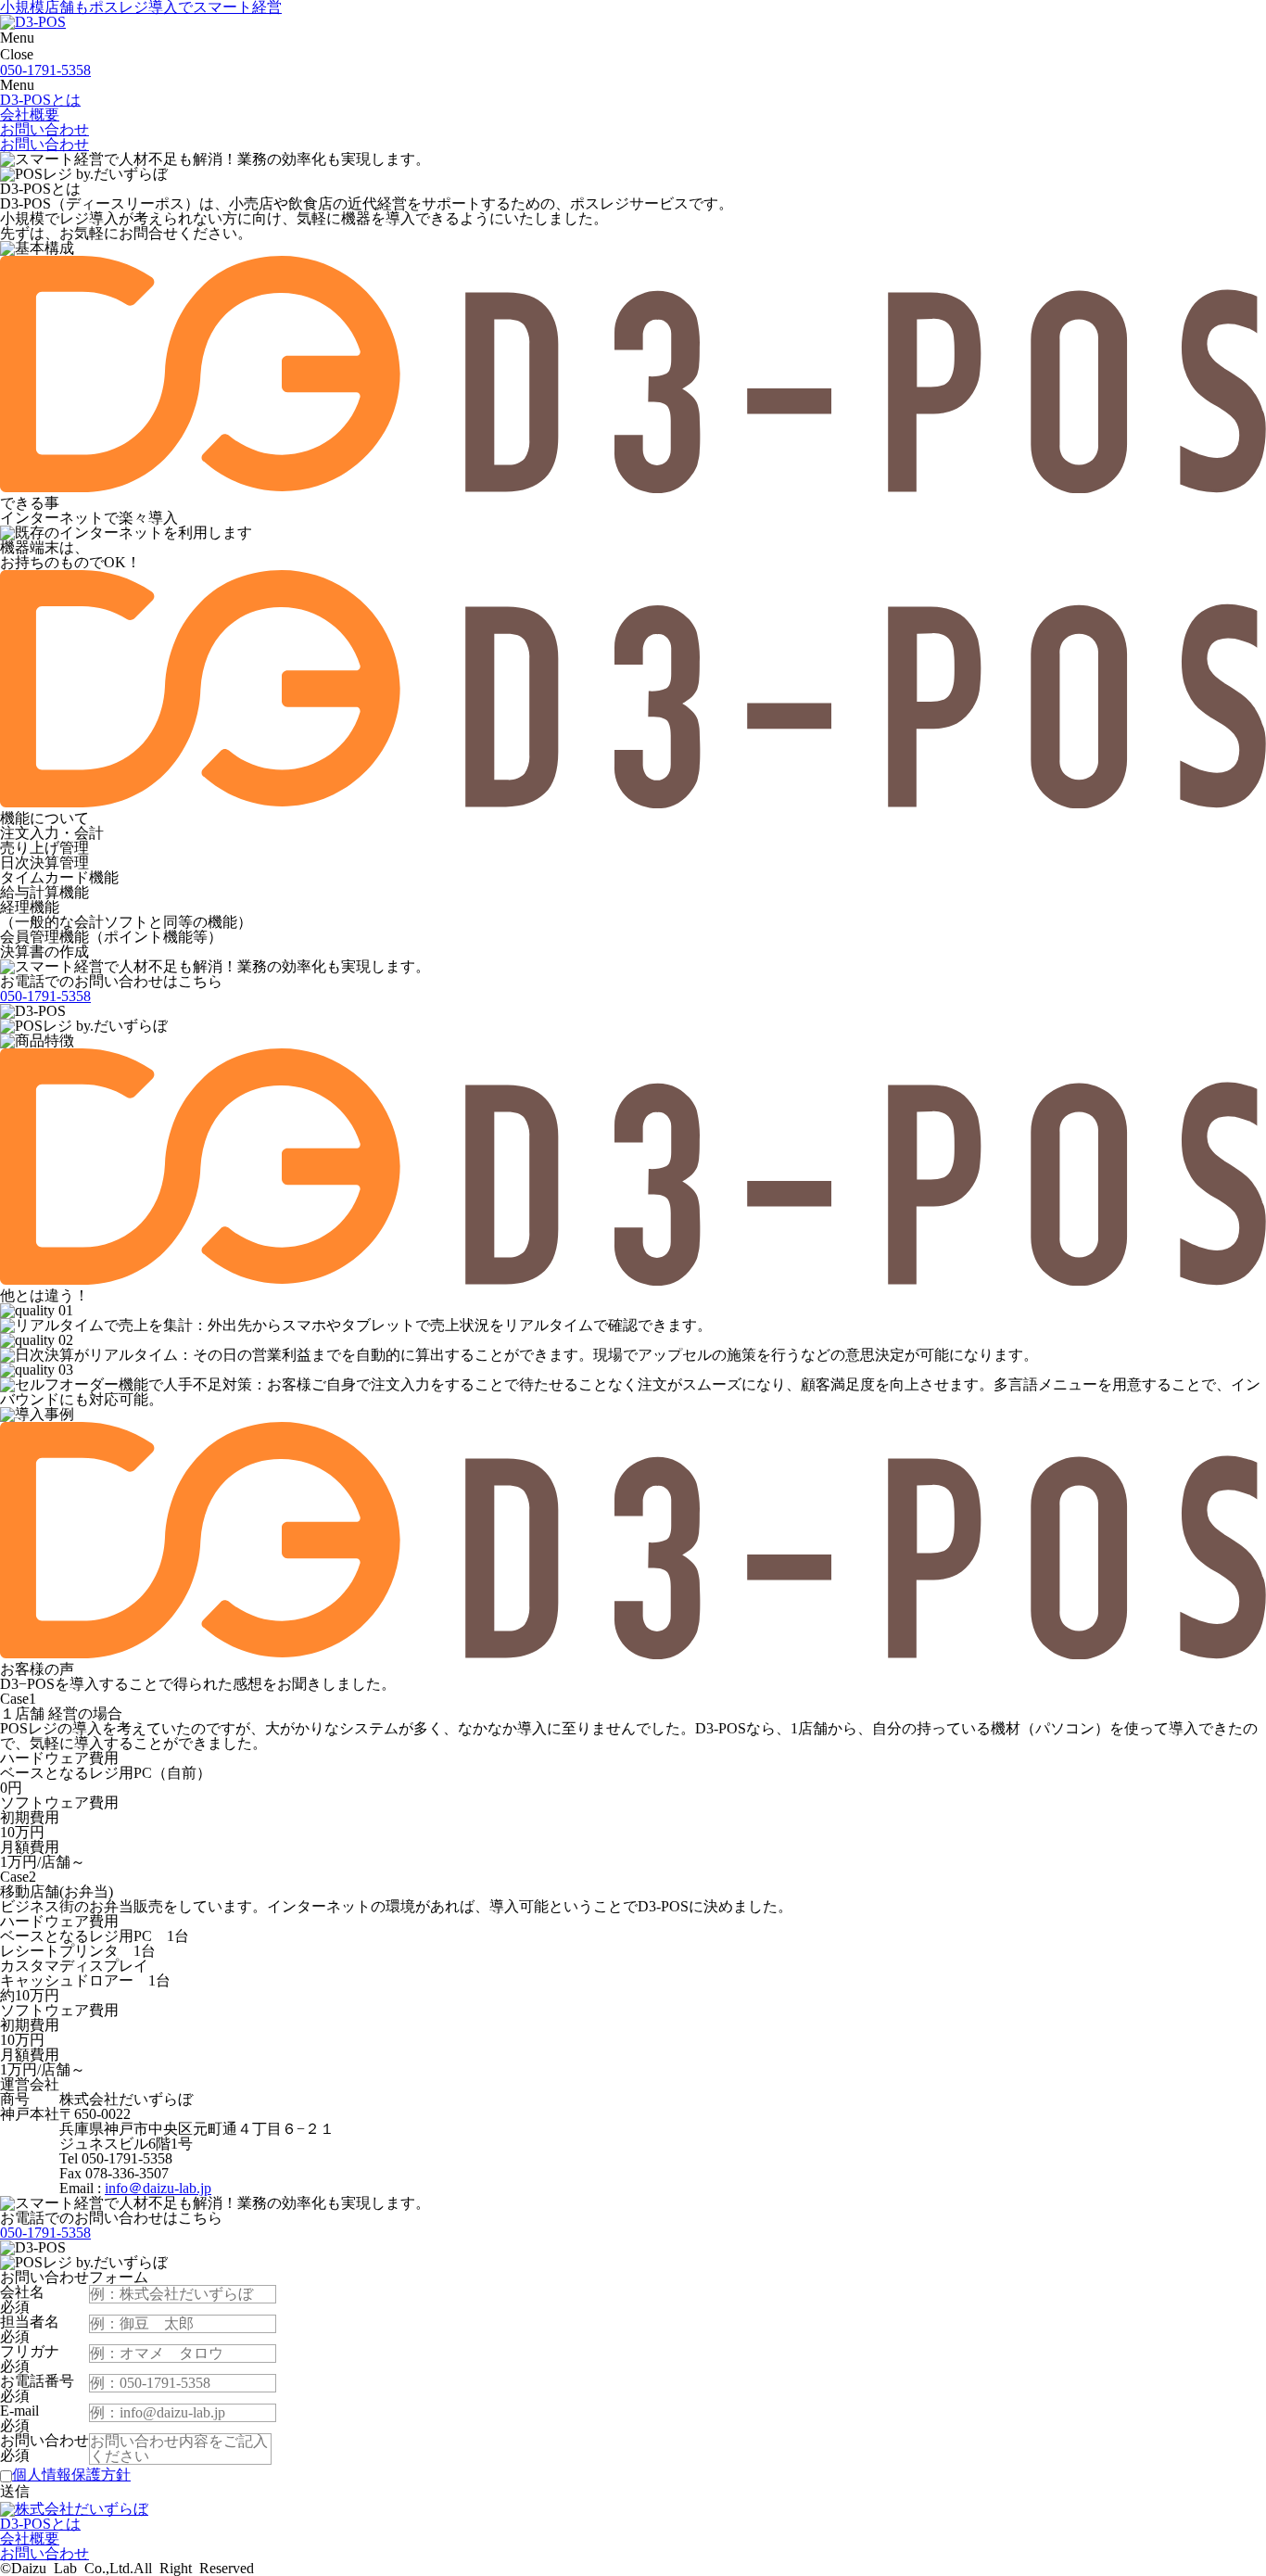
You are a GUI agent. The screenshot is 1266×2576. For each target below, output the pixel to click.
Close (17, 54)
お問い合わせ (44, 129)
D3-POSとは (40, 100)
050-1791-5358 (45, 70)
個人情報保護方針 (71, 2474)
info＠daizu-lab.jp (158, 2188)
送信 (15, 2491)
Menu (17, 38)
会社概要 (30, 114)
